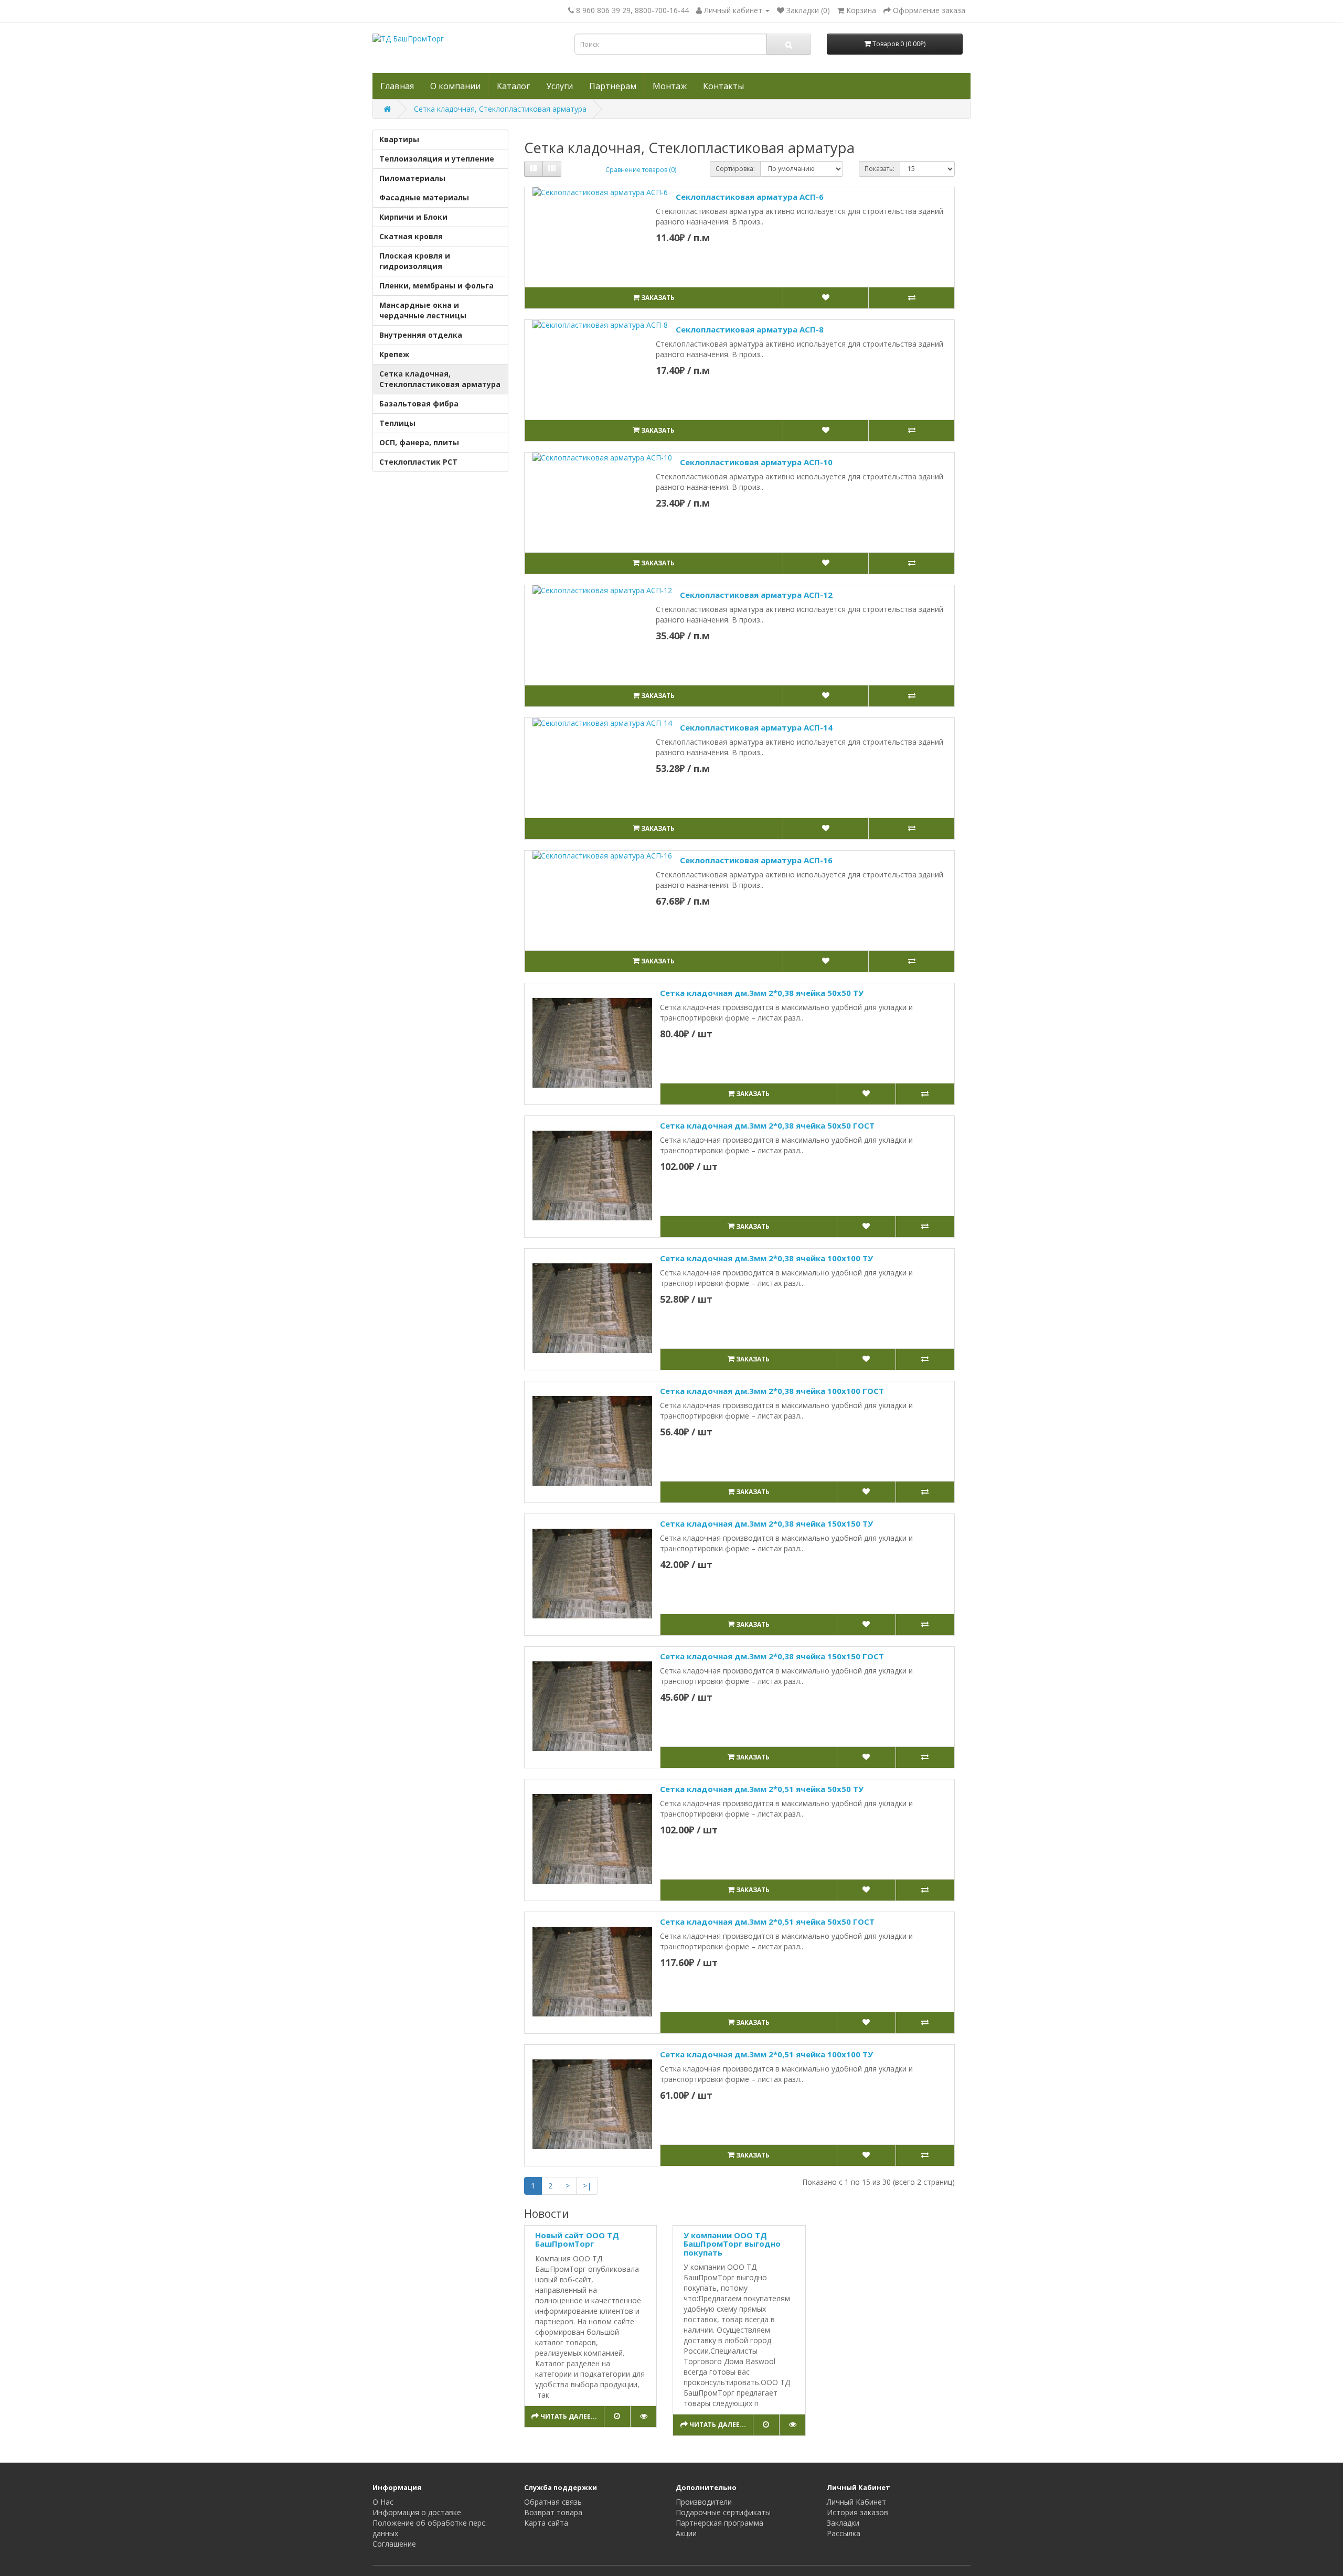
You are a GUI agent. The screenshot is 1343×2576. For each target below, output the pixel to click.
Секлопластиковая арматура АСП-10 (756, 462)
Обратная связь (553, 2502)
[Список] (534, 169)
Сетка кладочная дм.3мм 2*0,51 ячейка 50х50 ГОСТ (767, 1922)
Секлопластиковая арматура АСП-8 (750, 329)
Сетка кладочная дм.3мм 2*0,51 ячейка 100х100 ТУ (766, 2054)
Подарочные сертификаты (723, 2512)
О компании (455, 86)
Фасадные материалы (424, 197)
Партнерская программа (720, 2523)
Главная (397, 86)
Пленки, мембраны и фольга (436, 286)
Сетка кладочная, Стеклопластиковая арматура (500, 109)
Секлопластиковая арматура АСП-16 (756, 860)
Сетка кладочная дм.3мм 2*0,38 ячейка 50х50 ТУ (762, 993)
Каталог (513, 86)
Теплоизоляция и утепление (437, 159)
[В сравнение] (911, 298)
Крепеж (394, 354)
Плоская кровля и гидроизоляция (415, 261)
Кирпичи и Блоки (413, 217)
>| (587, 2186)
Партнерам (613, 86)
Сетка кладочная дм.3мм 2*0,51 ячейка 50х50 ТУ (762, 1789)
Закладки (843, 2523)
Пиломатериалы (412, 178)
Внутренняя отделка (421, 335)
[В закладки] (826, 298)
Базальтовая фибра (419, 404)
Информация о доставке (417, 2512)
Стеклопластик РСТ (418, 462)
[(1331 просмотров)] (643, 2417)
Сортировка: (735, 169)
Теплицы (397, 423)
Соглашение (394, 2544)
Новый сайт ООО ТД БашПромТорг (577, 2240)
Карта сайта (546, 2523)
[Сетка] (552, 169)
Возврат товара (553, 2512)
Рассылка (844, 2533)
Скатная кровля (411, 236)
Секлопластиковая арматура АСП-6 (750, 197)
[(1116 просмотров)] (792, 2425)
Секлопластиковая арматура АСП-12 (756, 595)
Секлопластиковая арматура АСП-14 (756, 727)
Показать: (880, 169)
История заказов (857, 2512)
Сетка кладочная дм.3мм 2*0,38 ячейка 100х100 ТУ (766, 1258)
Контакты (723, 86)
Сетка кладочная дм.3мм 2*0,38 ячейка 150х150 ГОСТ (772, 1656)
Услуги (559, 86)
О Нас (383, 2502)
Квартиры (399, 139)
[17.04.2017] (766, 2425)
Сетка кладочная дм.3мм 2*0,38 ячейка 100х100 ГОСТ (772, 1391)
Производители (704, 2502)
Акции (686, 2533)
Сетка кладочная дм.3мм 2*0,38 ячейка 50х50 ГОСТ (767, 1125)
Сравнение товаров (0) (641, 170)
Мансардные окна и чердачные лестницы (423, 310)
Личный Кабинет (856, 2502)
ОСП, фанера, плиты (419, 442)
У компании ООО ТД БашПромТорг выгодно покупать (732, 2244)
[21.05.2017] (617, 2417)
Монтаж (670, 86)
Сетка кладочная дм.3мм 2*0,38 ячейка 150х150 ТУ (766, 1523)
